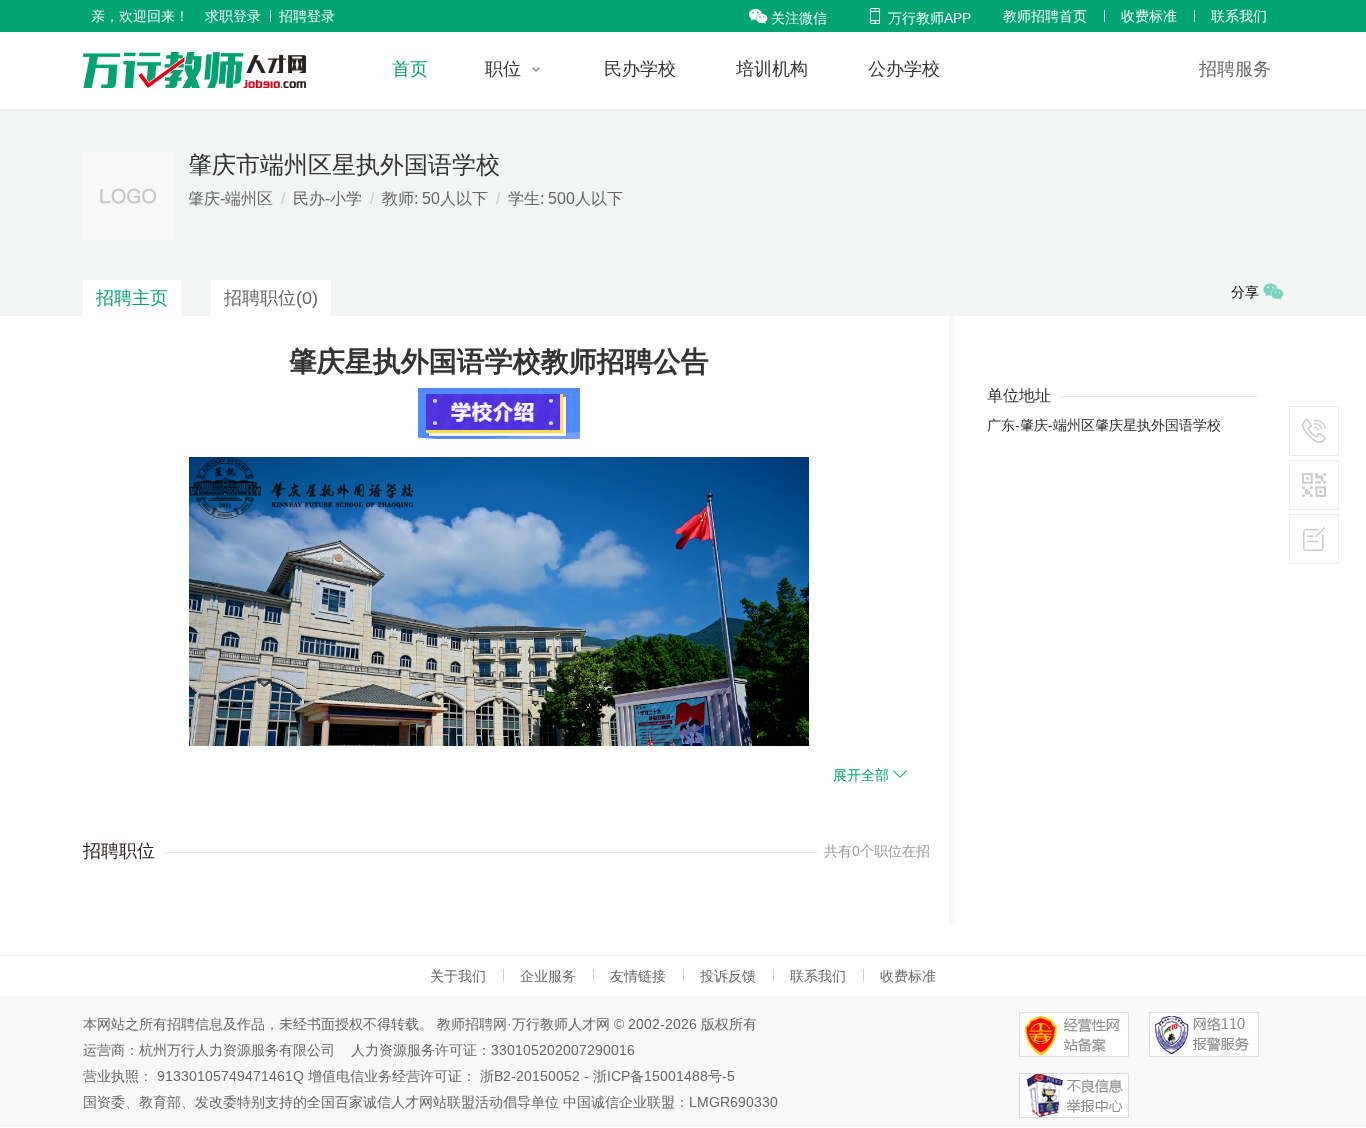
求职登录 (233, 16)
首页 (410, 69)
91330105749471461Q (230, 1076)
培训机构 (772, 69)
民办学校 (640, 69)
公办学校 (904, 69)
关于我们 (458, 976)
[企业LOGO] (194, 70)
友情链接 (638, 976)
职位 (503, 69)
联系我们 (1239, 16)
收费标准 (1149, 16)
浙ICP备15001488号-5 (664, 1076)
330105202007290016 (563, 1050)
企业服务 (548, 976)
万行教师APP (918, 18)
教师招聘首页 (1045, 16)
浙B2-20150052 (530, 1076)
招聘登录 (307, 16)
